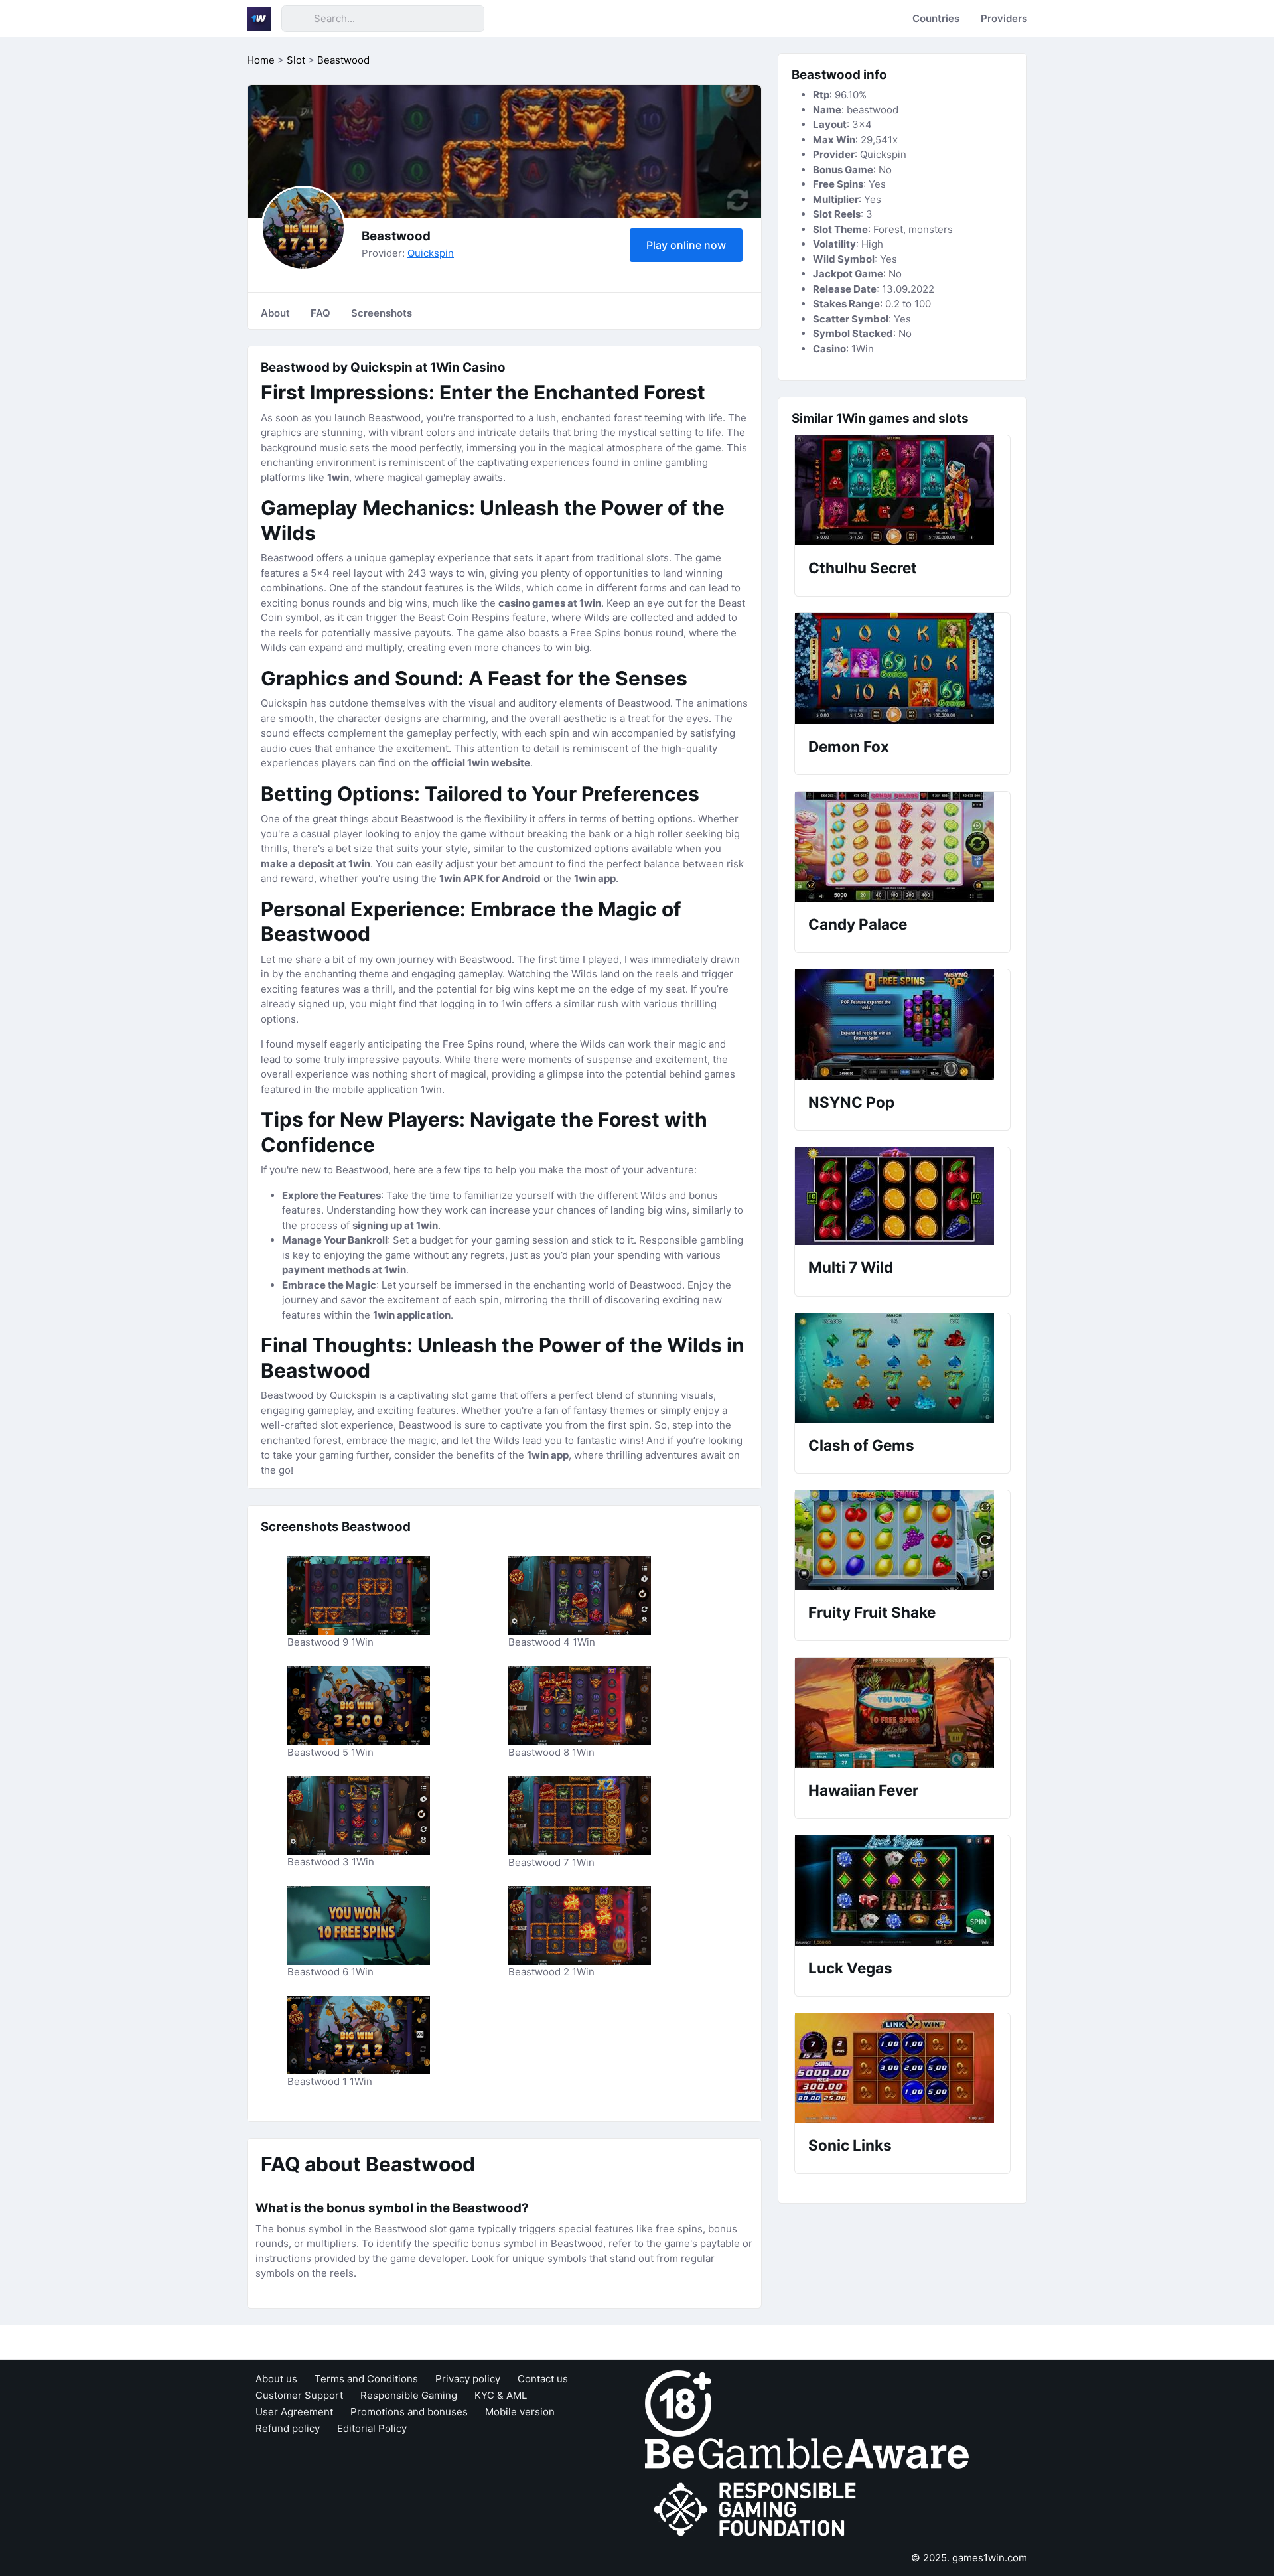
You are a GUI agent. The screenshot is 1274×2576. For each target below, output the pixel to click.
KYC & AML (501, 2395)
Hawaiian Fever (863, 1790)
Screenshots (382, 313)
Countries (936, 18)
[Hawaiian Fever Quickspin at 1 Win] (902, 1713)
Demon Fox (849, 746)
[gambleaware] (807, 2452)
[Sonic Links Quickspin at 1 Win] (902, 2068)
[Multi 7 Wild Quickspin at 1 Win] (902, 1196)
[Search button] (297, 19)
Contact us (543, 2379)
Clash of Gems (861, 1445)
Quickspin (431, 253)
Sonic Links (850, 2145)
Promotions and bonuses (409, 2412)
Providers (1004, 18)
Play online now (686, 245)
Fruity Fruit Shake (872, 1612)
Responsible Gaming (409, 2395)
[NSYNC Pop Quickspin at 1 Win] (902, 1025)
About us (276, 2379)
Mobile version (520, 2412)
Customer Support (299, 2395)
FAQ (320, 313)
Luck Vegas (850, 1968)
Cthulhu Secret (863, 568)
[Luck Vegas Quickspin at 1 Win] (902, 1891)
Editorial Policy (372, 2428)
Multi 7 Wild (851, 1267)
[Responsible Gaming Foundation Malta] (758, 2509)
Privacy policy (468, 2379)
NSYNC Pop (851, 1102)
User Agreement (294, 2412)
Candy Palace (858, 924)
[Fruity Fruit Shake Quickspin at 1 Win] (902, 1540)
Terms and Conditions (366, 2379)
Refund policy (288, 2428)
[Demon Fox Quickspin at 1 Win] (902, 669)
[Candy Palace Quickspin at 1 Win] (902, 847)
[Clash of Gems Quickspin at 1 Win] (902, 1368)
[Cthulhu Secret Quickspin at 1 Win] (902, 490)
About (275, 313)
